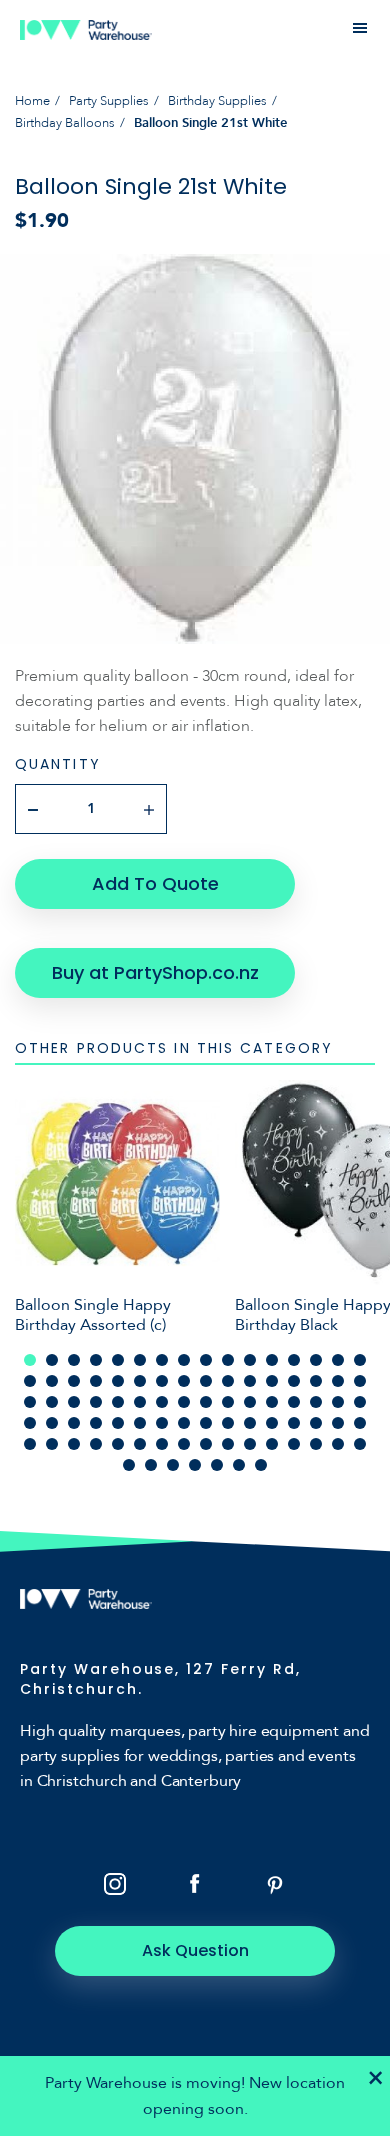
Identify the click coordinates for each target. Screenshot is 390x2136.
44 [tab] (272, 1402)
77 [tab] (294, 1444)
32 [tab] (360, 1381)
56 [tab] (184, 1423)
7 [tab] (162, 1360)
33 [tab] (30, 1402)
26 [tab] (228, 1381)
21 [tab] (118, 1381)
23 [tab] (162, 1381)
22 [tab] (140, 1381)
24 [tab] (184, 1381)
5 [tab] (118, 1360)
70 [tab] (140, 1444)
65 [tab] (30, 1444)
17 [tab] (30, 1381)
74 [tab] (228, 1444)
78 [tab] (316, 1444)
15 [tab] (338, 1360)
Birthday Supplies (217, 101)
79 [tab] (338, 1444)
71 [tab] (162, 1444)
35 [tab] (74, 1402)
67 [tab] (74, 1444)
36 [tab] (96, 1402)
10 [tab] (228, 1360)
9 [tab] (206, 1360)
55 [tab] (162, 1423)
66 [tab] (52, 1444)
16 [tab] (360, 1360)
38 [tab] (140, 1402)
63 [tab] (338, 1423)
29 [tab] (294, 1381)
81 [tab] (129, 1465)
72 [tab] (184, 1444)
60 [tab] (272, 1423)
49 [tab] (30, 1423)
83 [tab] (173, 1465)
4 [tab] (96, 1360)
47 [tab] (338, 1402)
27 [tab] (250, 1381)
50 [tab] (52, 1423)
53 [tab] (118, 1423)
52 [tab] (96, 1423)
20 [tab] (96, 1381)
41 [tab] (206, 1402)
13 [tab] (294, 1360)
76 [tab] (272, 1444)
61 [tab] (294, 1423)
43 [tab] (250, 1402)
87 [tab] (261, 1465)
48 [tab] (360, 1402)
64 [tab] (360, 1423)
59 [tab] (250, 1423)
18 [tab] (52, 1381)
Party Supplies (109, 101)
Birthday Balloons (65, 123)
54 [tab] (140, 1423)
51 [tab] (74, 1423)
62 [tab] (316, 1423)
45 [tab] (294, 1402)
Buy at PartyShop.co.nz (155, 972)
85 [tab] (217, 1465)
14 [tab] (316, 1360)
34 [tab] (52, 1402)
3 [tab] (74, 1360)
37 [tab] (118, 1402)
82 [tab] (151, 1465)
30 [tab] (316, 1381)
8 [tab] (184, 1360)
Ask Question (195, 1950)
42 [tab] (228, 1402)
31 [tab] (338, 1381)
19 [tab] (74, 1381)
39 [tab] (162, 1402)
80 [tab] (360, 1444)
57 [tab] (206, 1423)
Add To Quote (155, 883)
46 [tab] (316, 1402)
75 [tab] (250, 1444)
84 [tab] (195, 1465)
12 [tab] (272, 1360)
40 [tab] (184, 1402)
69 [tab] (118, 1444)
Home (32, 101)
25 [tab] (206, 1381)
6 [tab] (140, 1360)
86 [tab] (239, 1465)
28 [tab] (272, 1381)
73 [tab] (206, 1444)
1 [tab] (30, 1360)
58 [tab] (228, 1423)
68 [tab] (96, 1444)
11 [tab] (250, 1360)
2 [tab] (52, 1360)
